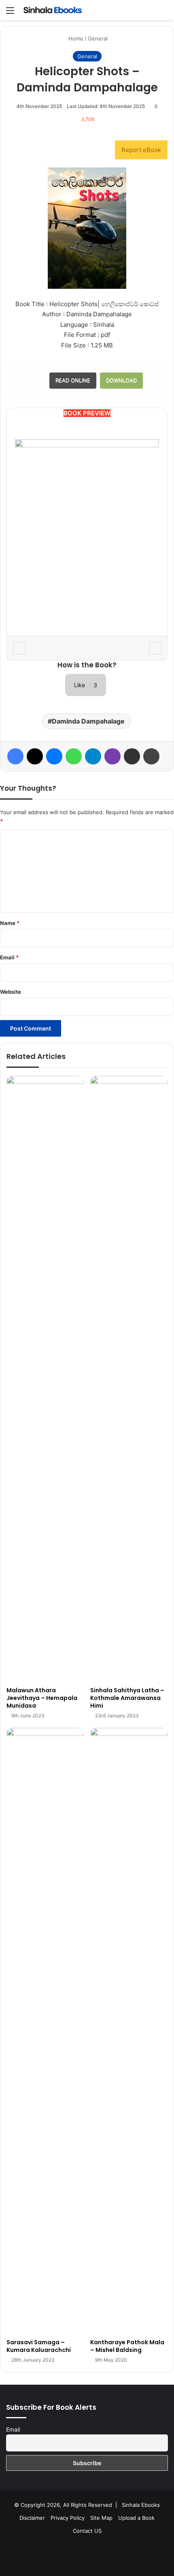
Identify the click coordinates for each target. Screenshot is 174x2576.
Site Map (101, 2518)
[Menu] (10, 13)
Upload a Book (136, 2518)
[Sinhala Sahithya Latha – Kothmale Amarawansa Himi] (129, 1379)
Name (10, 923)
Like (86, 685)
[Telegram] (93, 756)
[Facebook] (15, 756)
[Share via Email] (132, 756)
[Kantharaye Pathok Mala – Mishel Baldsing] (129, 2031)
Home (75, 38)
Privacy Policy (68, 2518)
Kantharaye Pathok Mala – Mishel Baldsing (127, 2346)
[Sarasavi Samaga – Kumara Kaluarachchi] (45, 2031)
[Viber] (112, 756)
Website (11, 992)
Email (9, 957)
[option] (87, 532)
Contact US (87, 2531)
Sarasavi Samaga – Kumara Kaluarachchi (39, 2346)
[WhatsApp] (74, 756)
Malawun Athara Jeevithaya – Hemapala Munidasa (42, 1698)
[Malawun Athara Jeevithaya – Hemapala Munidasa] (45, 1379)
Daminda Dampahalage (88, 721)
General (98, 38)
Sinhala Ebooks (141, 2505)
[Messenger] (54, 756)
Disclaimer (32, 2518)
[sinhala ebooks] (53, 10)
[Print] (151, 756)
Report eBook (141, 150)
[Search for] (164, 13)
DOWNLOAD (121, 380)
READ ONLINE (73, 380)
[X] (35, 756)
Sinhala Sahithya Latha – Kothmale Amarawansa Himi (127, 1698)
